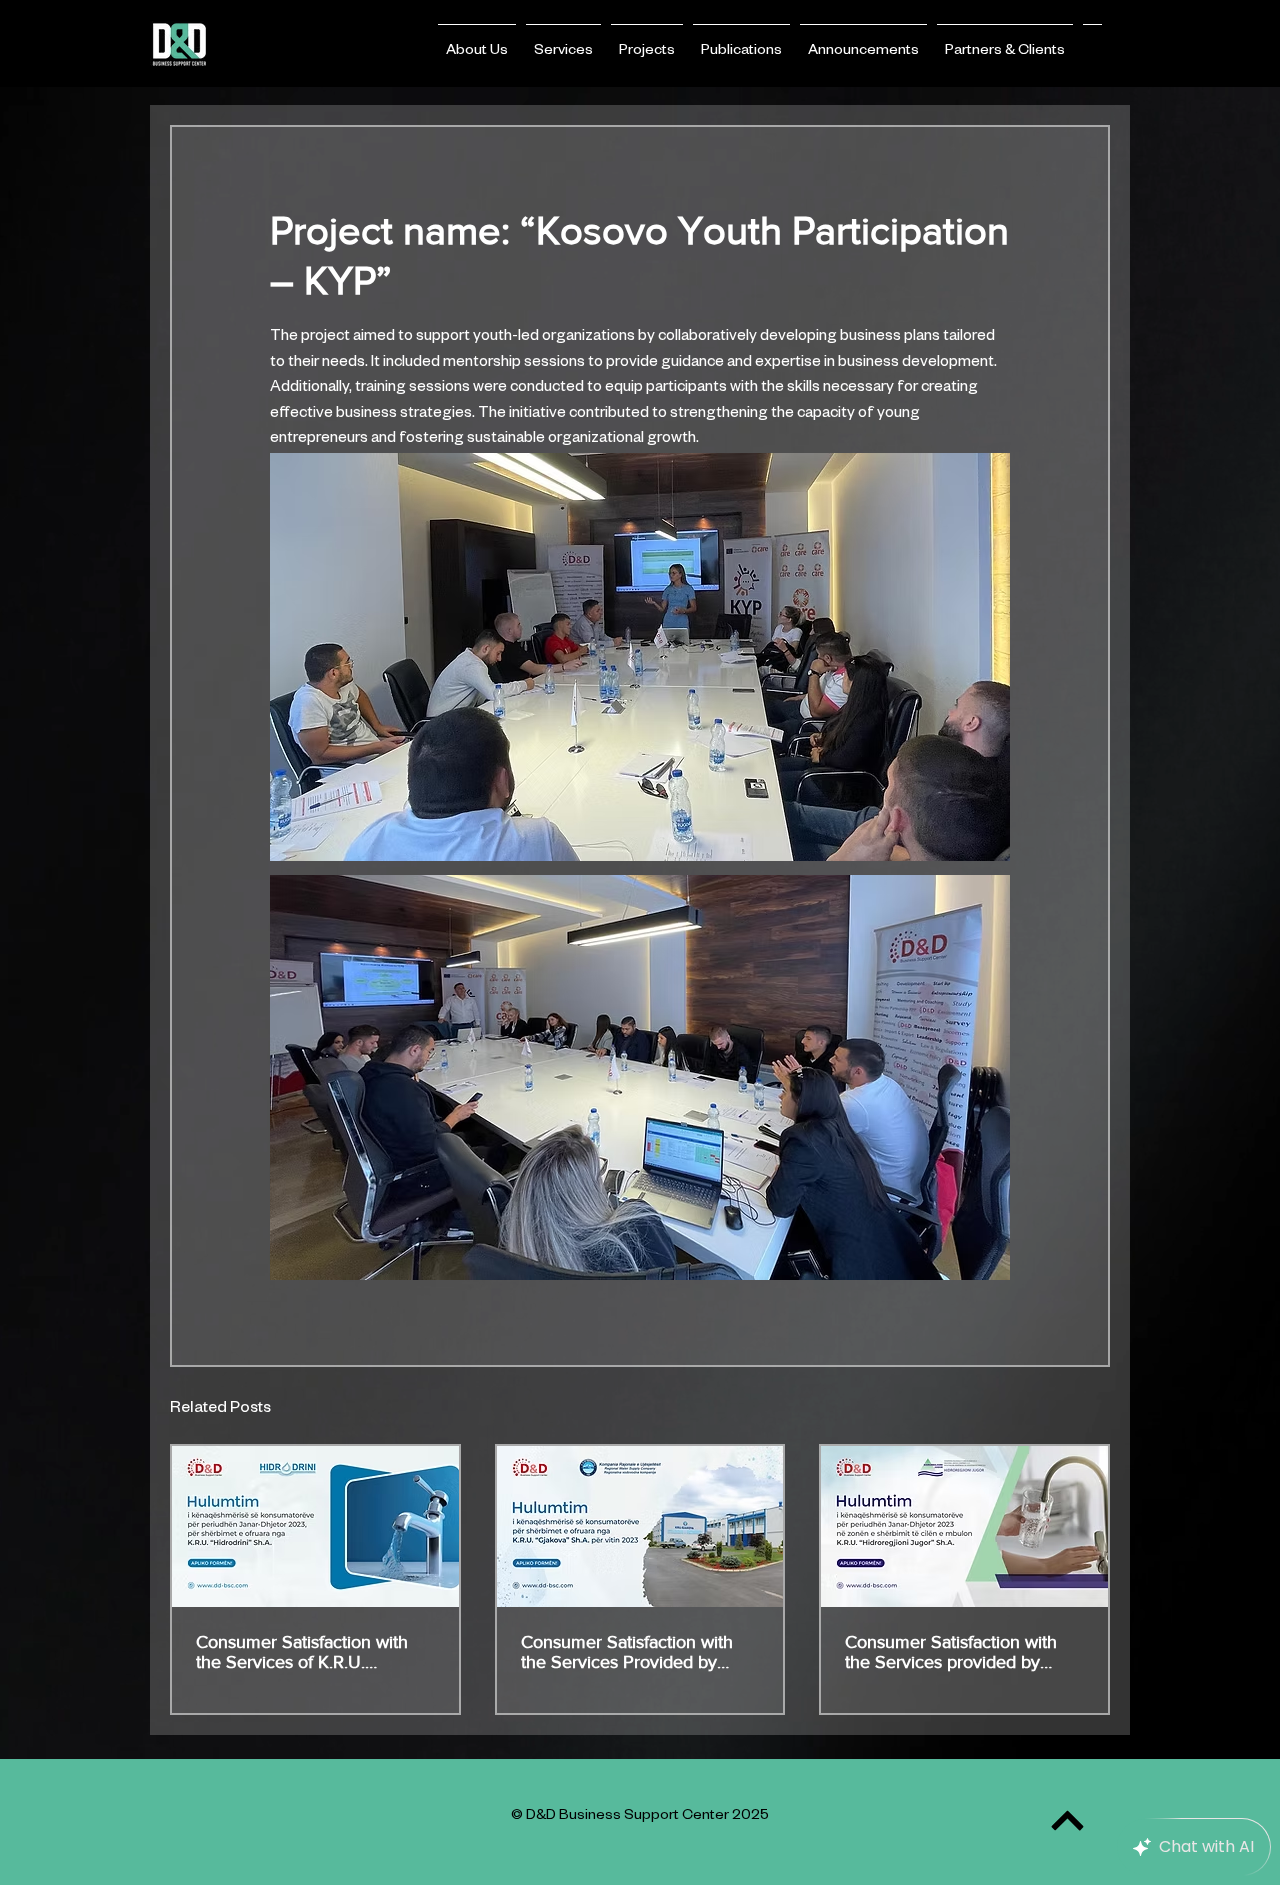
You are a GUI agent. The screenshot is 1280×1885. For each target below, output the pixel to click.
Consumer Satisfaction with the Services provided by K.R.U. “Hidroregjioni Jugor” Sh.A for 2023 (953, 1652)
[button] (477, 43)
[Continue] (1067, 1820)
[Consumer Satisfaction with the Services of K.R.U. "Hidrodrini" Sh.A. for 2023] (315, 1526)
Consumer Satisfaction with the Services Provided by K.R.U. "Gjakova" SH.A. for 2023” (627, 1652)
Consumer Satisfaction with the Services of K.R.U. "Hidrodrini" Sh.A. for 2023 (302, 1652)
